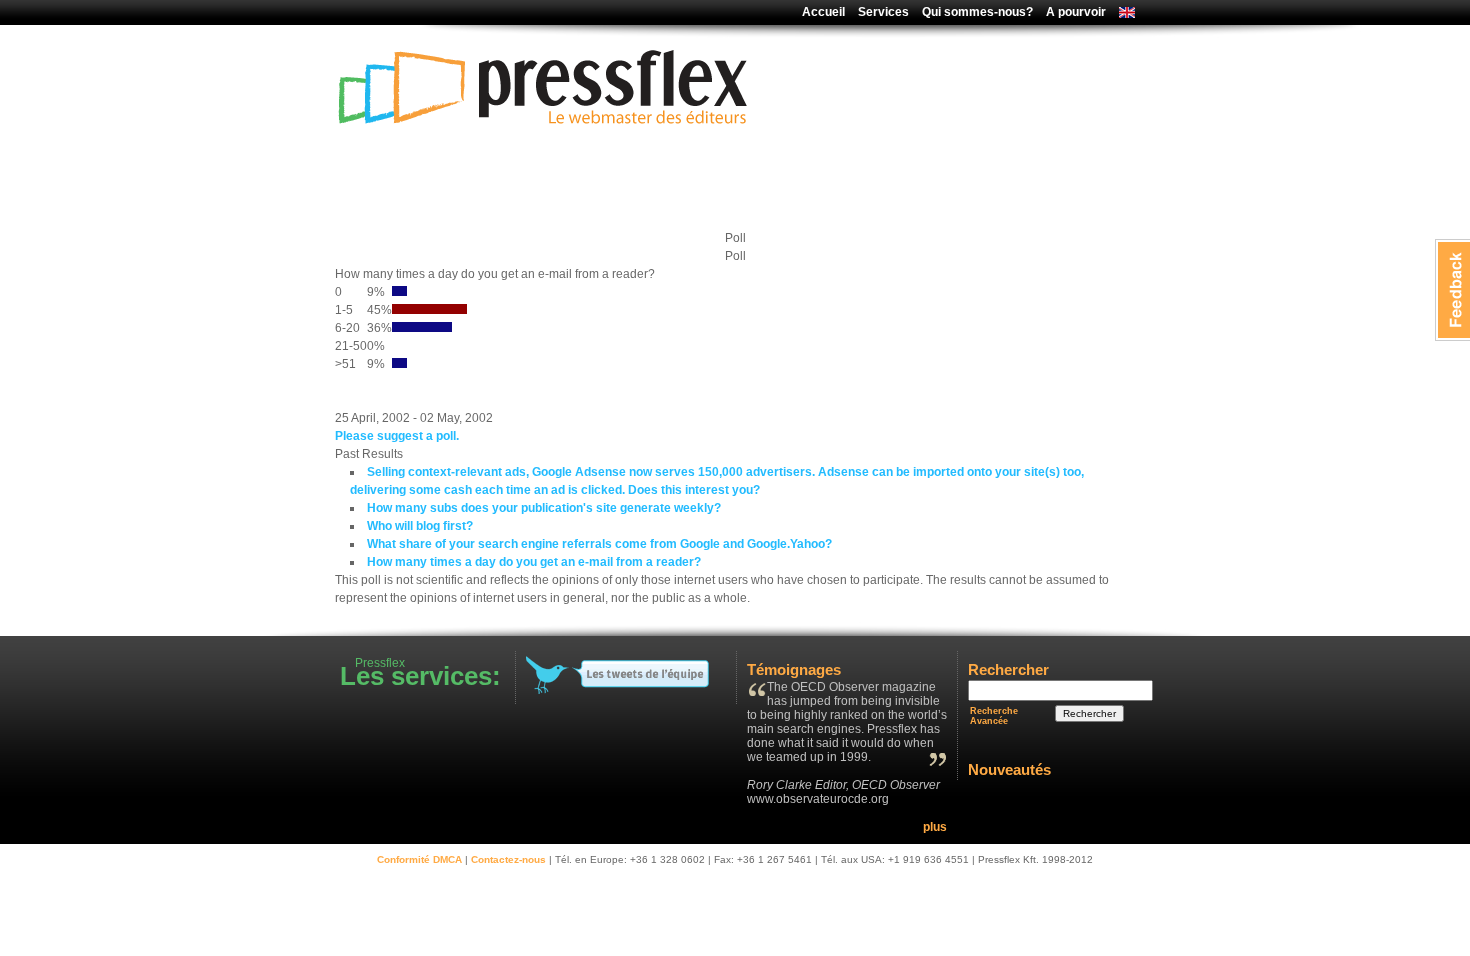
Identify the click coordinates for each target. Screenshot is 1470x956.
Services (883, 12)
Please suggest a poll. (397, 436)
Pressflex (545, 177)
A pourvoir (1076, 12)
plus (935, 827)
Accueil (823, 12)
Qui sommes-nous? (977, 12)
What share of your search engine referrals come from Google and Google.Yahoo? (599, 544)
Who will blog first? (420, 526)
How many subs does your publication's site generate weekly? (544, 508)
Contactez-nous (508, 859)
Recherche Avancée (994, 716)
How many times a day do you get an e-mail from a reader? (534, 562)
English (1122, 14)
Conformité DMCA (419, 859)
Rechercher (1089, 713)
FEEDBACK (1452, 290)
